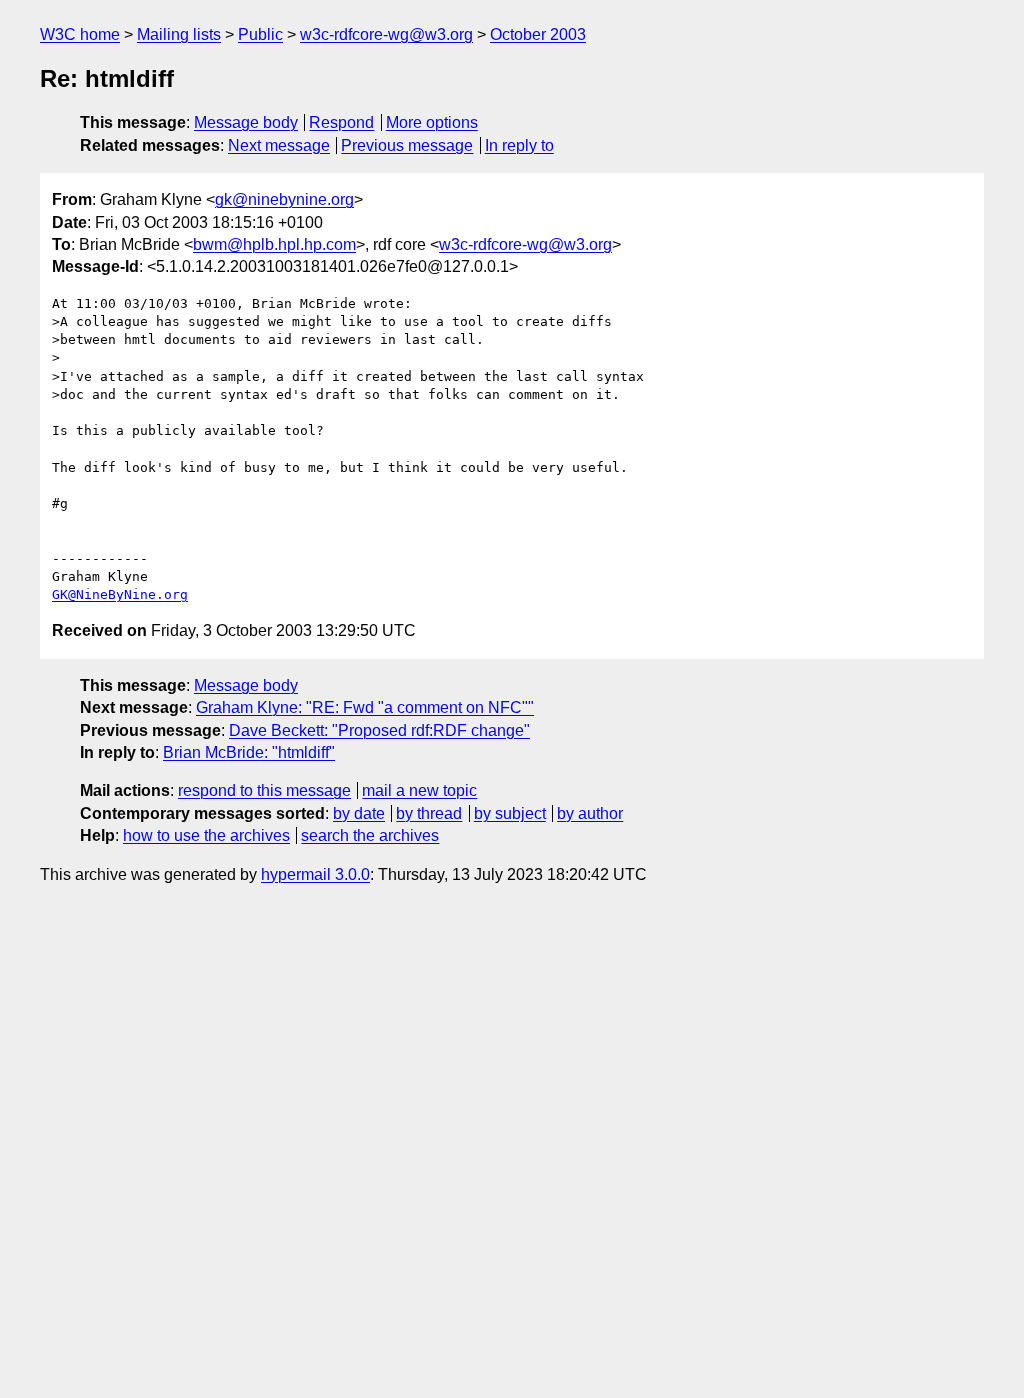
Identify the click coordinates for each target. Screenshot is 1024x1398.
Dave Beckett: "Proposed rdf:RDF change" (379, 730)
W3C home (80, 34)
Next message (279, 145)
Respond (341, 122)
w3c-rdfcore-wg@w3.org (386, 34)
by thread (429, 813)
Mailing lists (179, 34)
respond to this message (264, 790)
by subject (510, 813)
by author (590, 813)
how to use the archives (206, 835)
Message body (246, 122)
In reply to (519, 145)
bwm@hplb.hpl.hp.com (274, 244)
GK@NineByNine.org (120, 594)
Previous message (407, 145)
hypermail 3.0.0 (315, 874)
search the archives (370, 835)
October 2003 (538, 34)
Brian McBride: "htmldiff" (249, 752)
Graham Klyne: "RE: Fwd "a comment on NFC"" (365, 707)
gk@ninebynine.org (284, 199)
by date (359, 813)
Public (260, 34)
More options (432, 122)
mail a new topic (419, 790)
